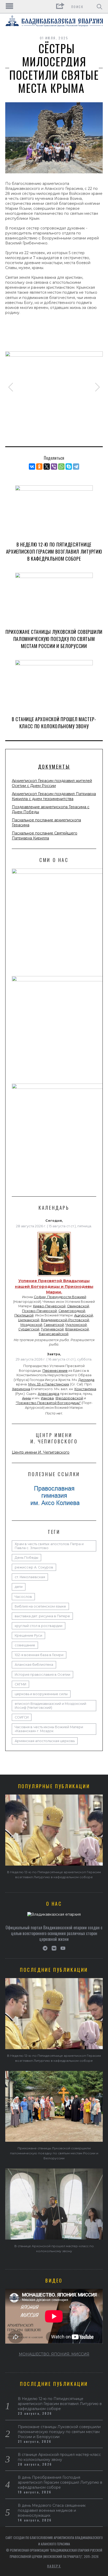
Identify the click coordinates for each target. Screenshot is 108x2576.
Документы (54, 767)
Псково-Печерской (39, 1311)
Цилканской (29, 1320)
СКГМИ (20, 1684)
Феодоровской (69, 1398)
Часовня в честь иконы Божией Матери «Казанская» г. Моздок (49, 1729)
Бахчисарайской (54, 1334)
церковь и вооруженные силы (41, 1694)
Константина (85, 1389)
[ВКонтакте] (32, 467)
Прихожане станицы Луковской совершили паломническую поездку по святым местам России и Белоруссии (54, 639)
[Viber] (54, 467)
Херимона (21, 1389)
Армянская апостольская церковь (45, 1741)
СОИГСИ (22, 1717)
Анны (26, 1398)
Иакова (47, 1398)
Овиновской (78, 1306)
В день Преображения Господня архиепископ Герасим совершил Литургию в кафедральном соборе (60, 2482)
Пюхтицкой (24, 1315)
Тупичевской (52, 1329)
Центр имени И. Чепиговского (41, 1452)
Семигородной (72, 1311)
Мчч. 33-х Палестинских (49, 1384)
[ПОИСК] (99, 7)
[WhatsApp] (61, 467)
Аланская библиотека (34, 1665)
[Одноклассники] (39, 467)
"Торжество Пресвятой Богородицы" (48, 1403)
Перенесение (55, 1371)
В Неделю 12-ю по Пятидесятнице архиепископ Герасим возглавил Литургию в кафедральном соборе (54, 551)
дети (19, 1587)
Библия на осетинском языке (40, 1606)
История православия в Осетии (42, 1675)
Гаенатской (54, 1325)
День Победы (26, 1558)
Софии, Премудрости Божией (60, 1297)
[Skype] (69, 467)
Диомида (86, 1380)
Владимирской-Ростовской (65, 1320)
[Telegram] (76, 467)
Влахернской (77, 1329)
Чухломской (76, 1325)
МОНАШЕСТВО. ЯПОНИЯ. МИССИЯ (54, 2354)
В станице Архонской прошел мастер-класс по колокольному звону (54, 723)
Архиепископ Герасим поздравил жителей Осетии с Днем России (52, 783)
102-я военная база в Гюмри (39, 1655)
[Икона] (54, 1276)
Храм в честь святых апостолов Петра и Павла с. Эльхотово (49, 1546)
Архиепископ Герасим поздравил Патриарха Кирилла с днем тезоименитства (54, 796)
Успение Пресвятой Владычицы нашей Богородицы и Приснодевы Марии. (54, 1286)
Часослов (23, 1597)
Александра (48, 1394)
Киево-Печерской (49, 1306)
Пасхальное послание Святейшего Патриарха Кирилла (45, 836)
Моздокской (31, 1325)
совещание (25, 1645)
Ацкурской (84, 1315)
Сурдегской (29, 1329)
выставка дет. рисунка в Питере (42, 1616)
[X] (47, 467)
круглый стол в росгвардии (39, 1626)
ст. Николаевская (30, 1577)
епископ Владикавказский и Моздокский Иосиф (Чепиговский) (50, 1706)
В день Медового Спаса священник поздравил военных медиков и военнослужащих (52, 2510)
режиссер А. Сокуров (34, 1567)
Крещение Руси (28, 1635)
